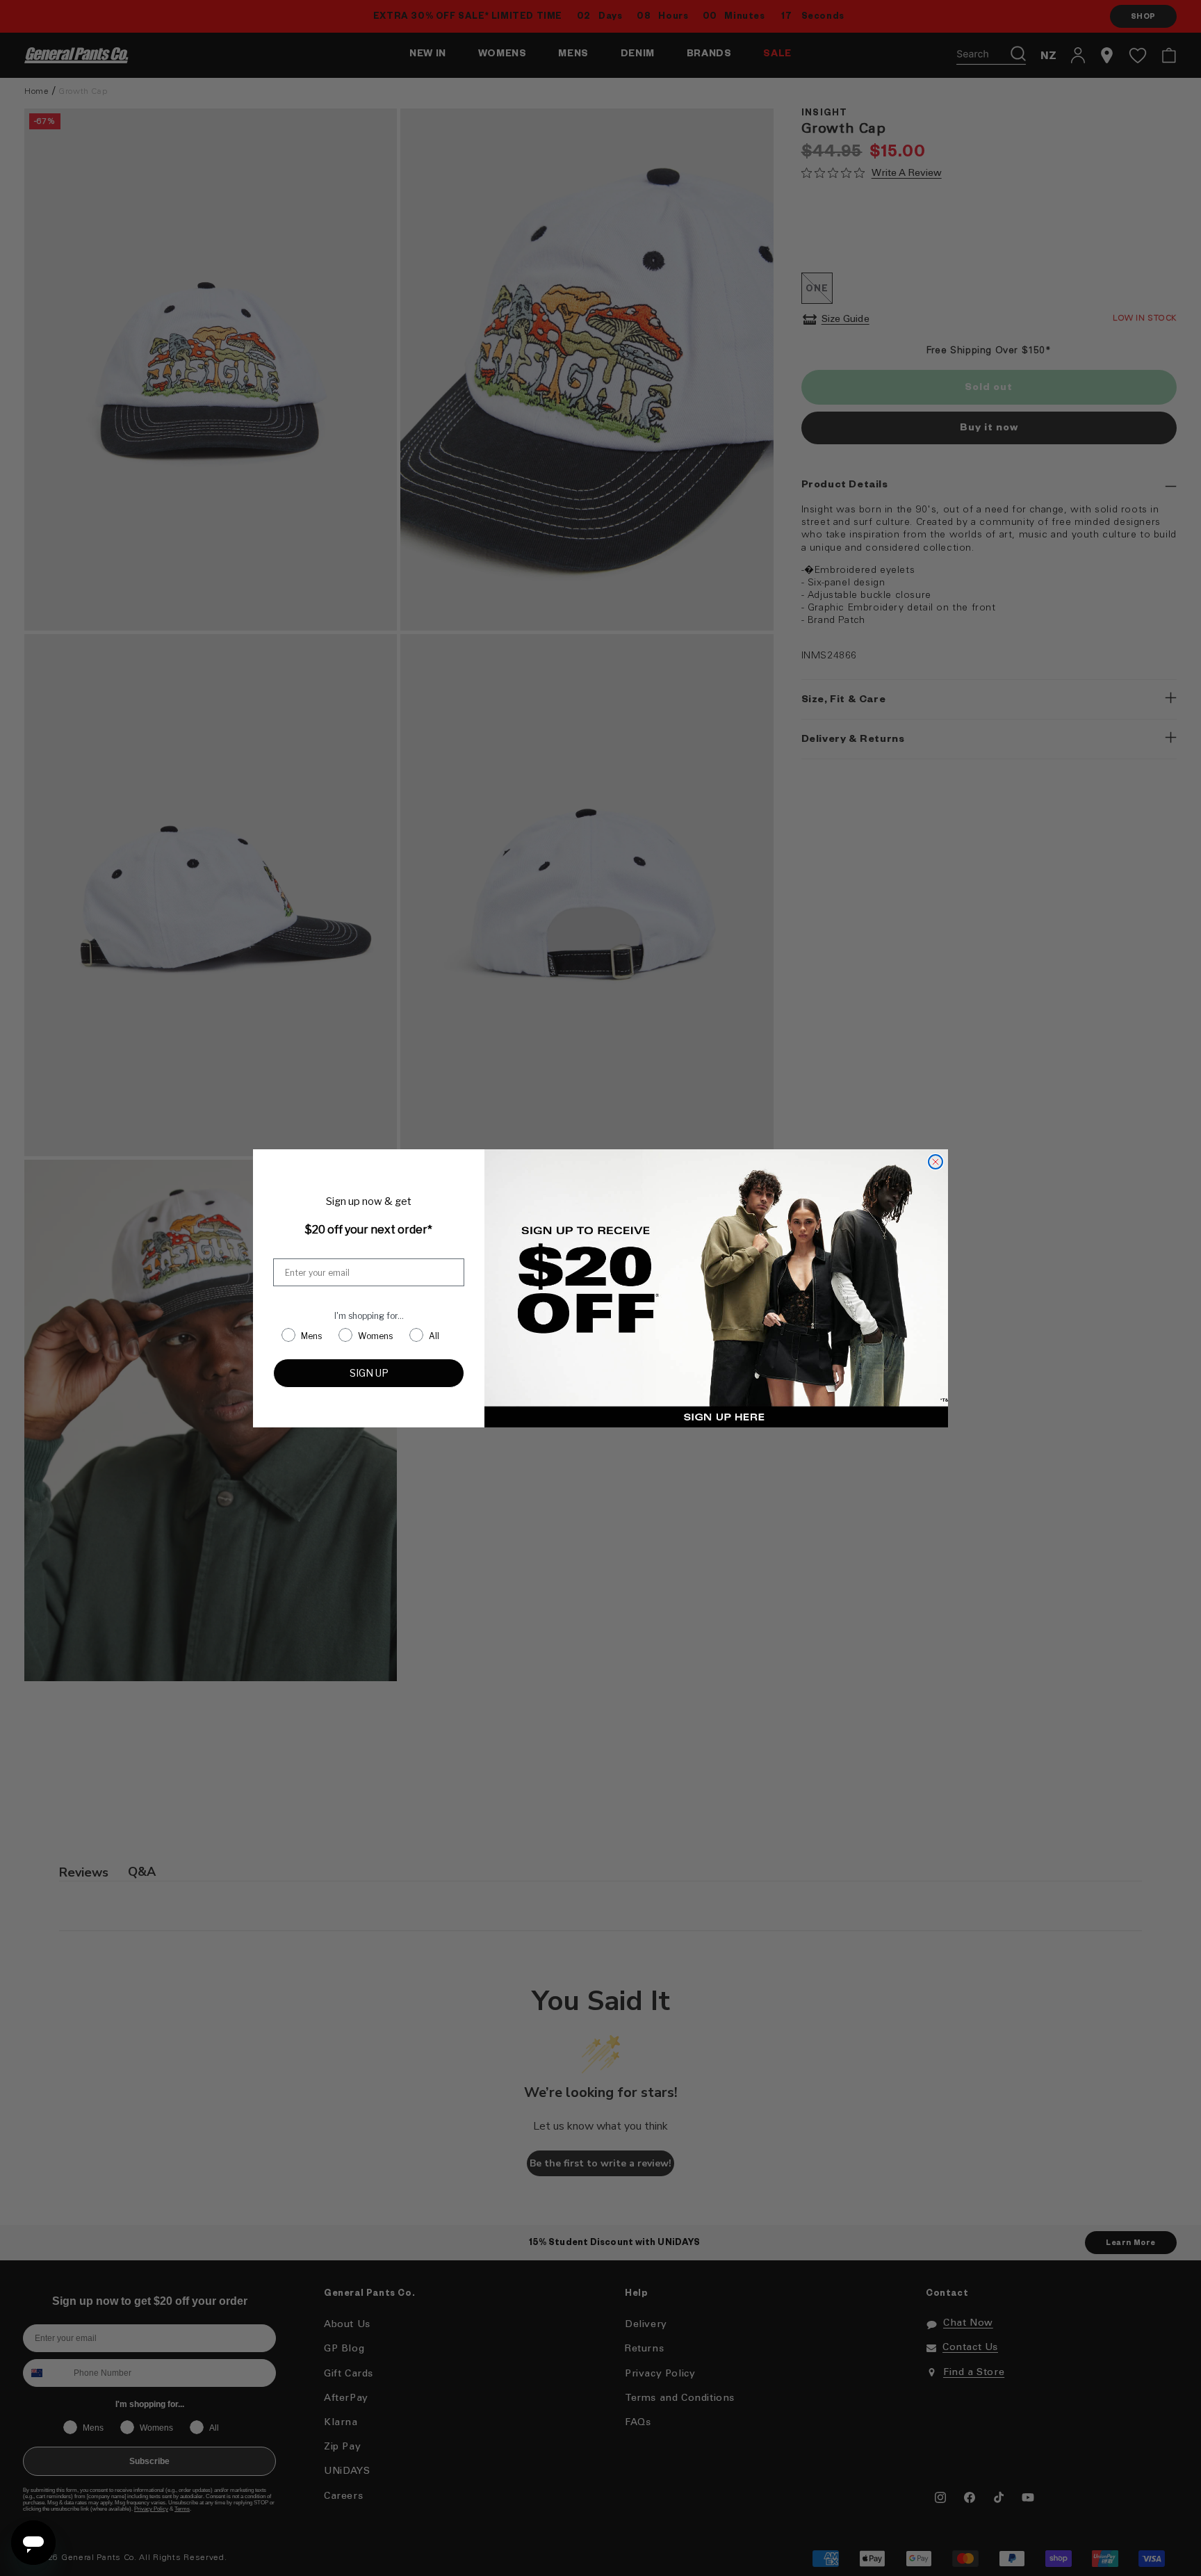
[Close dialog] (936, 1162)
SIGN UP (369, 1373)
